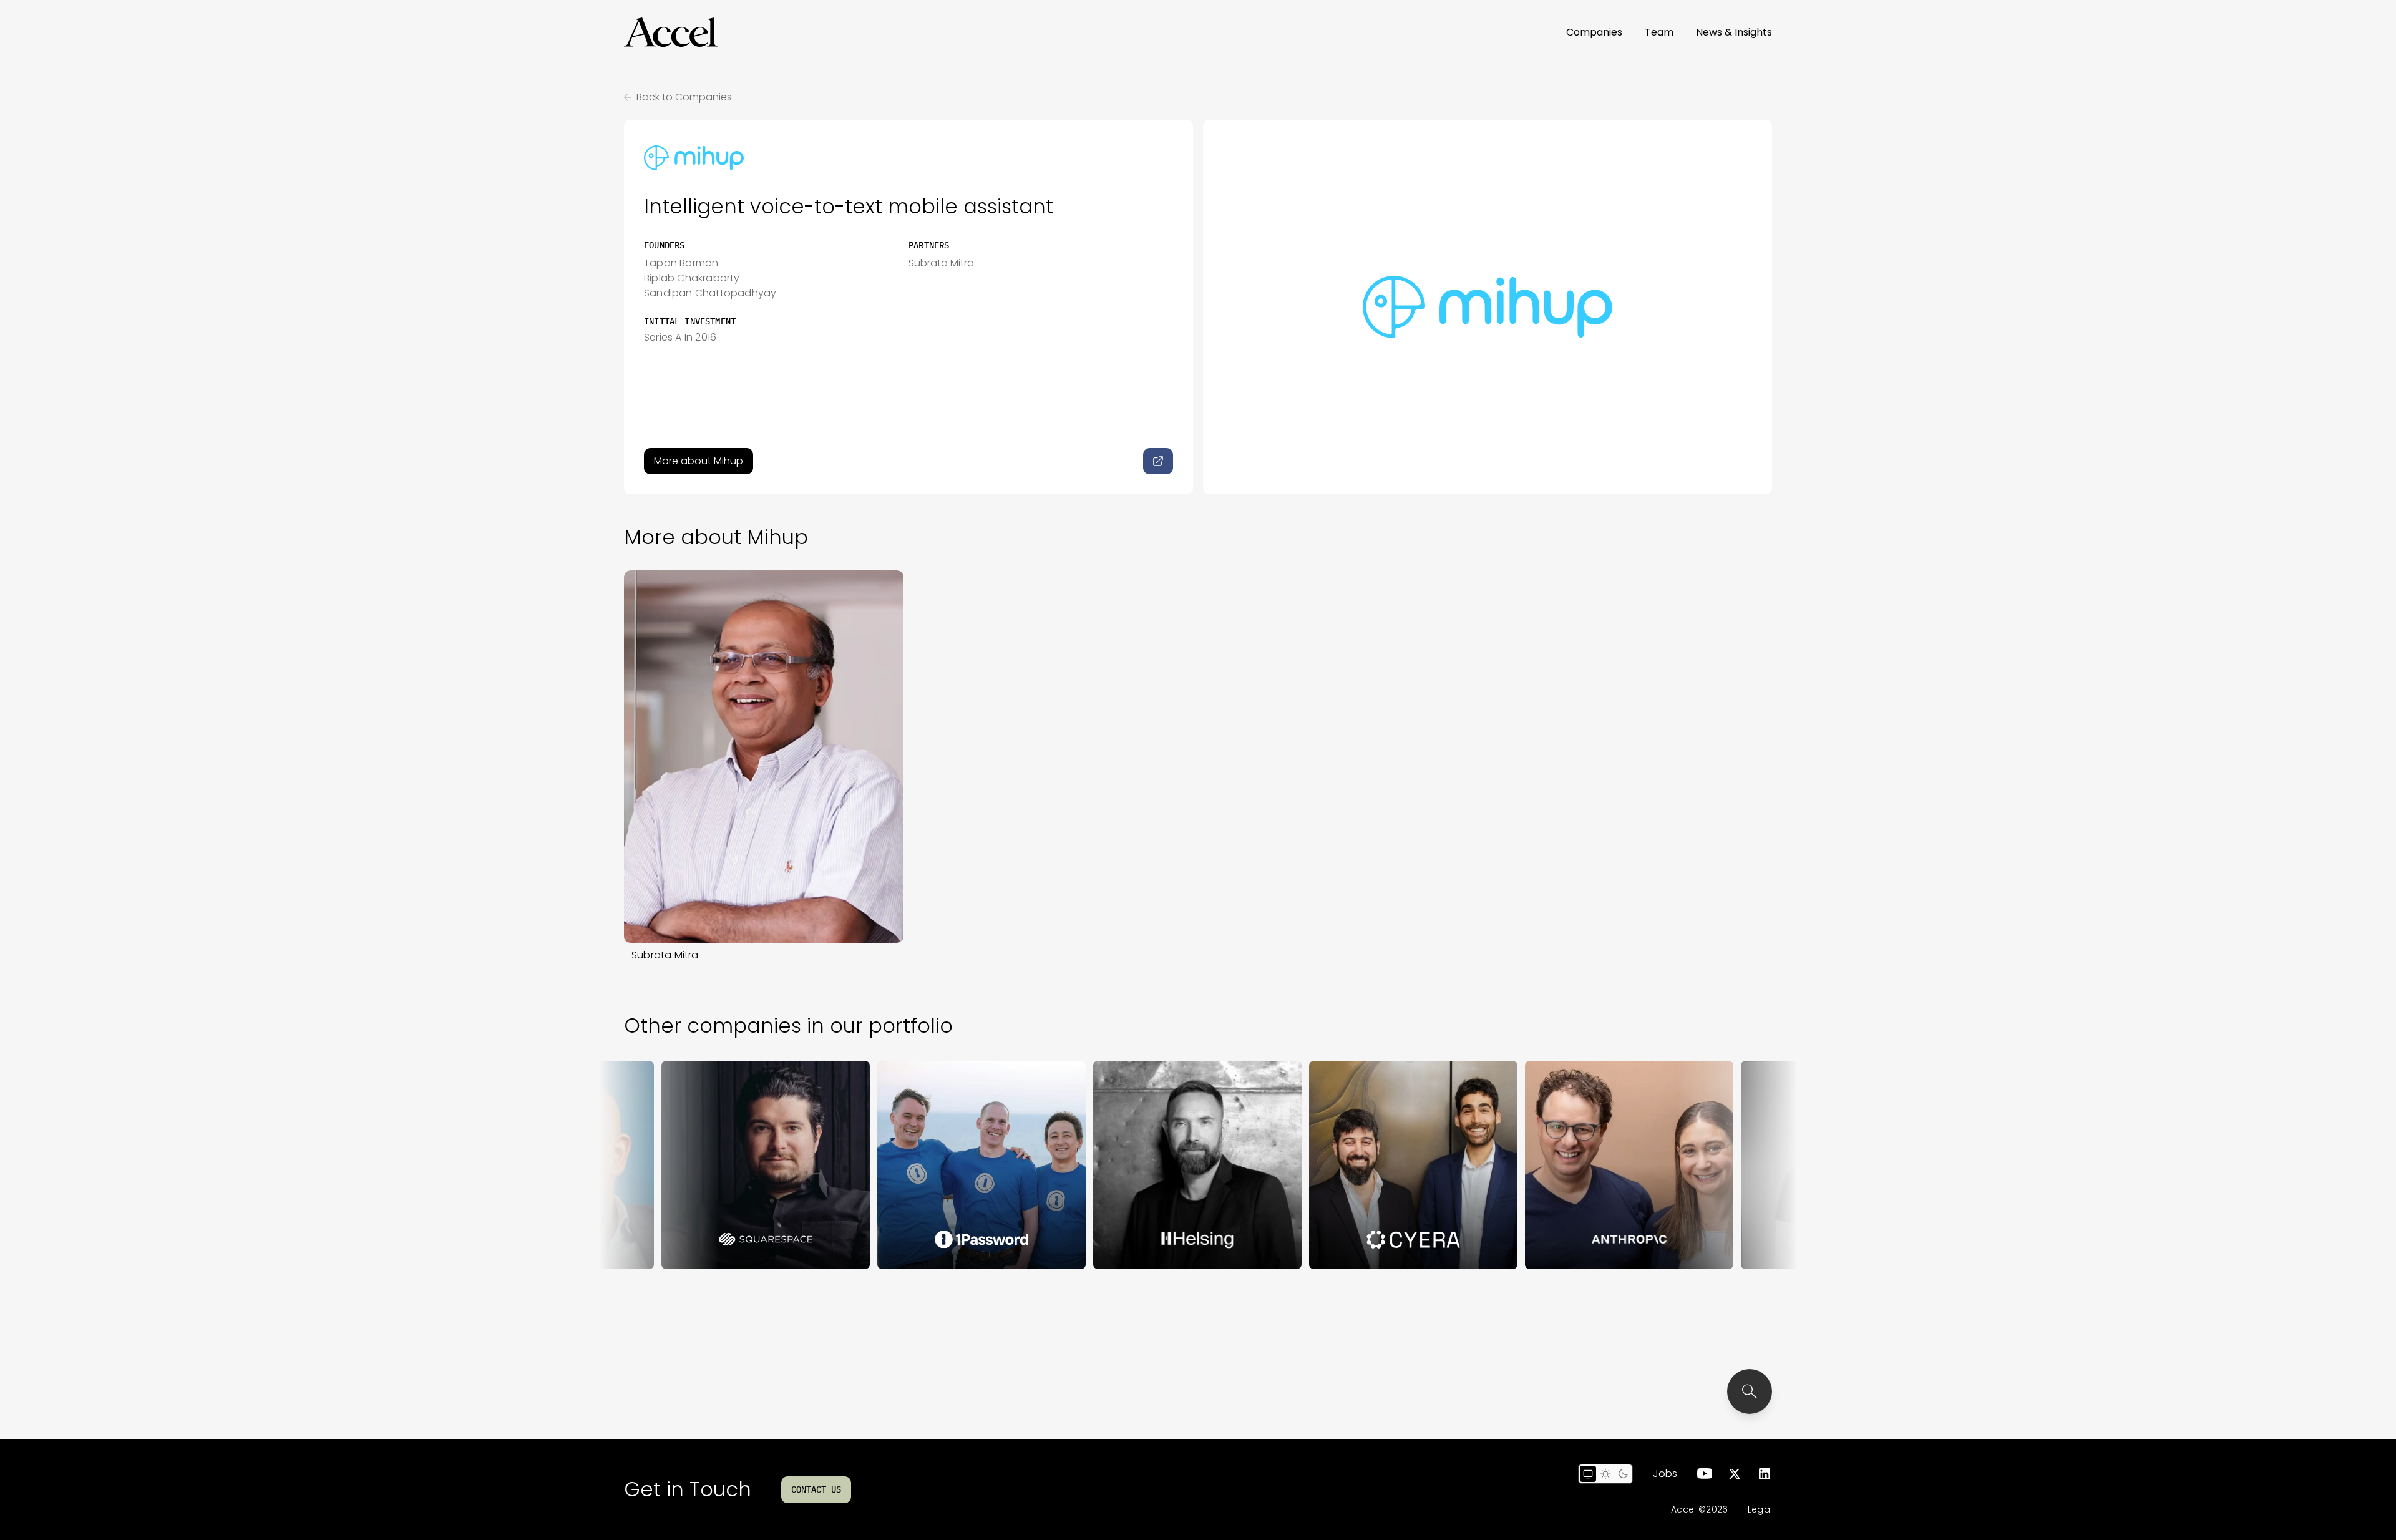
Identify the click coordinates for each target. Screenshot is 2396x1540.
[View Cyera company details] (1345, 1165)
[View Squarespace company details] (697, 1165)
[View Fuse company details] (1776, 1165)
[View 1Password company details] (913, 1165)
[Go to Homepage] (671, 32)
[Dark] (1623, 1474)
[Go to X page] (1735, 1474)
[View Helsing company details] (1129, 1165)
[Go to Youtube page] (1705, 1474)
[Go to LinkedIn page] (1765, 1474)
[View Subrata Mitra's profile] (764, 757)
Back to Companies (684, 97)
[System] (1588, 1474)
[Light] (1605, 1474)
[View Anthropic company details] (1561, 1165)
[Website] (1158, 461)
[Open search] (1750, 1391)
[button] (671, 32)
